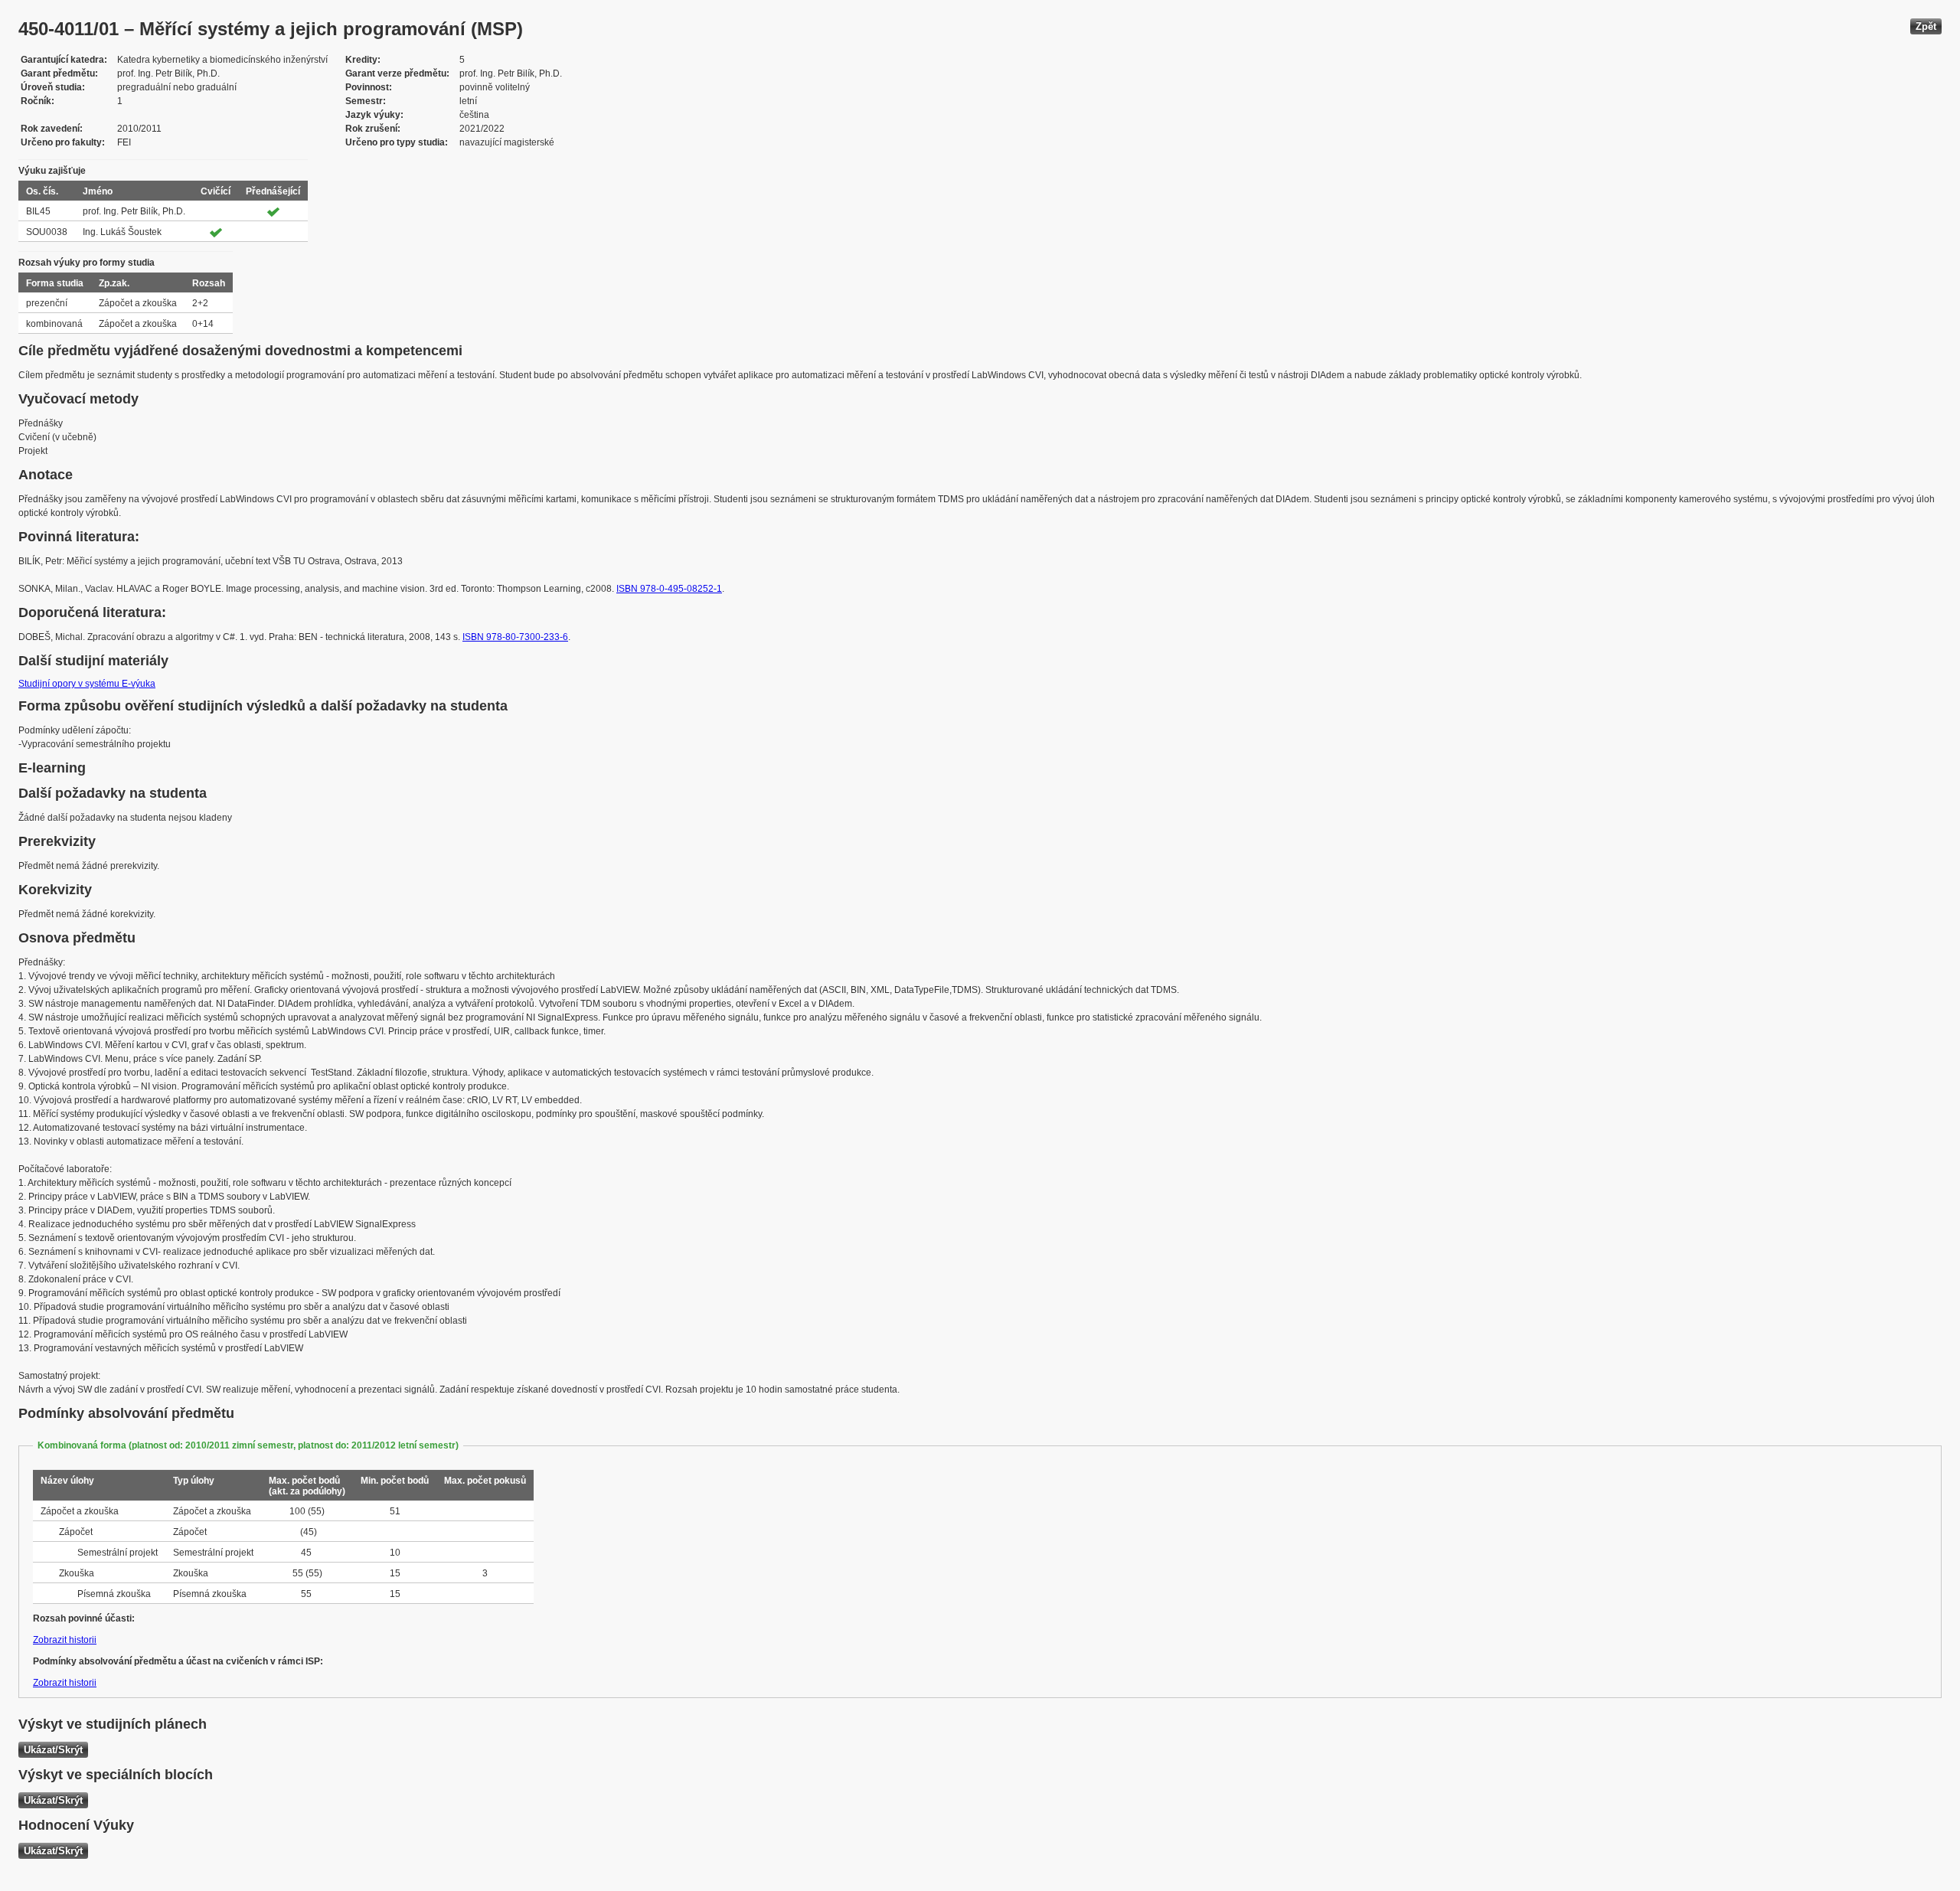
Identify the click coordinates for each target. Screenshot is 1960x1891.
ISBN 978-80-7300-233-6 (515, 637)
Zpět (1926, 26)
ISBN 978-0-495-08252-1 (669, 589)
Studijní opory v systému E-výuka (87, 684)
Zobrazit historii (65, 1640)
